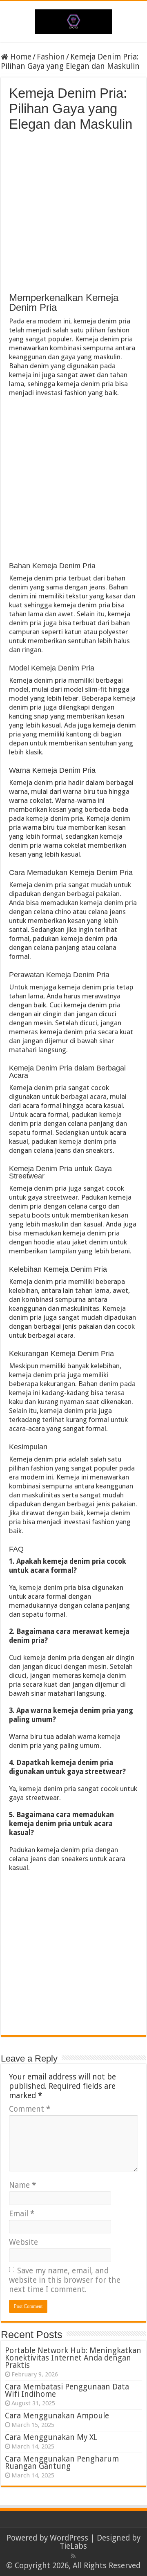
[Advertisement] (73, 209)
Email (22, 2214)
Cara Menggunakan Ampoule (57, 2416)
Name (22, 2185)
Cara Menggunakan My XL (51, 2437)
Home (20, 57)
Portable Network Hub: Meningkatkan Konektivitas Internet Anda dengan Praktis (73, 2358)
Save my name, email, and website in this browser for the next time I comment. (65, 2280)
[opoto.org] (73, 20)
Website (23, 2242)
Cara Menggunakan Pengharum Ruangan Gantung (62, 2463)
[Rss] (73, 2556)
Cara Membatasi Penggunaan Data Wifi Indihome (67, 2390)
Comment (30, 2109)
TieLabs (73, 2546)
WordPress (69, 2538)
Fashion (51, 57)
